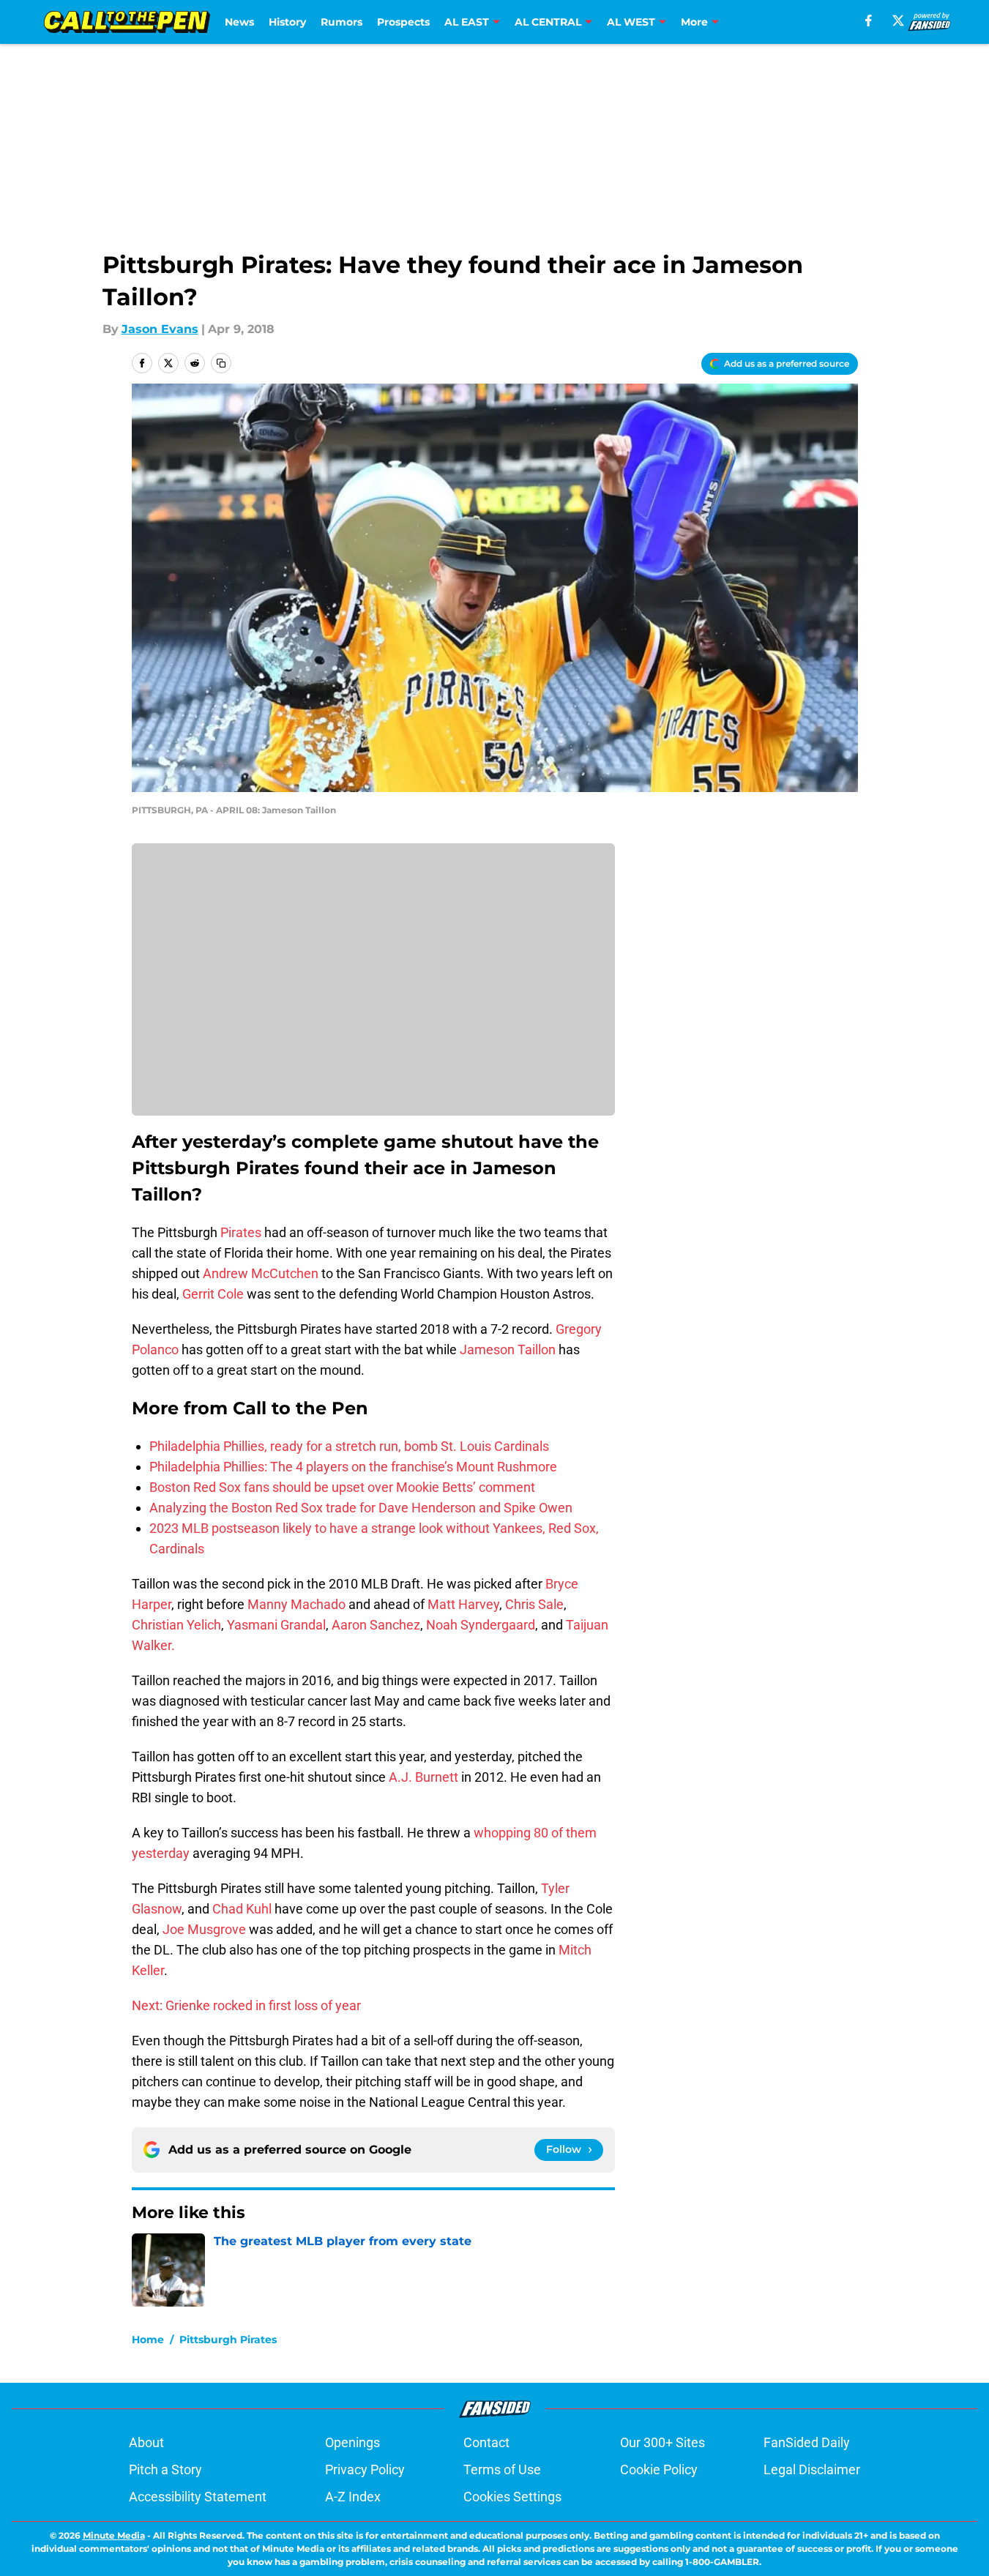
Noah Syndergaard (481, 1625)
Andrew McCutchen (261, 1273)
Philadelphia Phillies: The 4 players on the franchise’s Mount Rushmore (353, 1467)
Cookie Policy (659, 2469)
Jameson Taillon (509, 1349)
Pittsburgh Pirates (228, 2340)
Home (148, 2340)
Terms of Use (502, 2469)
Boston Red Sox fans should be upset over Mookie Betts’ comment (342, 1487)
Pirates (242, 1232)
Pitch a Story (165, 2469)
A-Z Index (353, 2497)
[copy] (221, 363)
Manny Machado (296, 1604)
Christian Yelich (176, 1625)
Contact (486, 2442)
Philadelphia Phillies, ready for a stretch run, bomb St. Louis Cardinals (349, 1446)
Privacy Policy (365, 2469)
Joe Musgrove (204, 1929)
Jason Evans (160, 329)
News (239, 22)
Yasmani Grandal (276, 1625)
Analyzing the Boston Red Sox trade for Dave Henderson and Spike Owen (361, 1508)
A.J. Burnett (423, 1777)
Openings (352, 2442)
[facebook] (869, 20)
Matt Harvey (463, 1604)
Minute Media (114, 2535)
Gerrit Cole (213, 1294)
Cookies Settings (512, 2497)
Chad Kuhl (242, 1909)
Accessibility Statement (198, 2497)
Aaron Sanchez (376, 1625)
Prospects (403, 22)
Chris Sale (534, 1604)
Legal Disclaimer (812, 2469)
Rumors (342, 22)
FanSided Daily (807, 2442)
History (287, 22)
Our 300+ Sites (663, 2442)
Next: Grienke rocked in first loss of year (246, 2005)
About (146, 2442)
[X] (898, 20)
